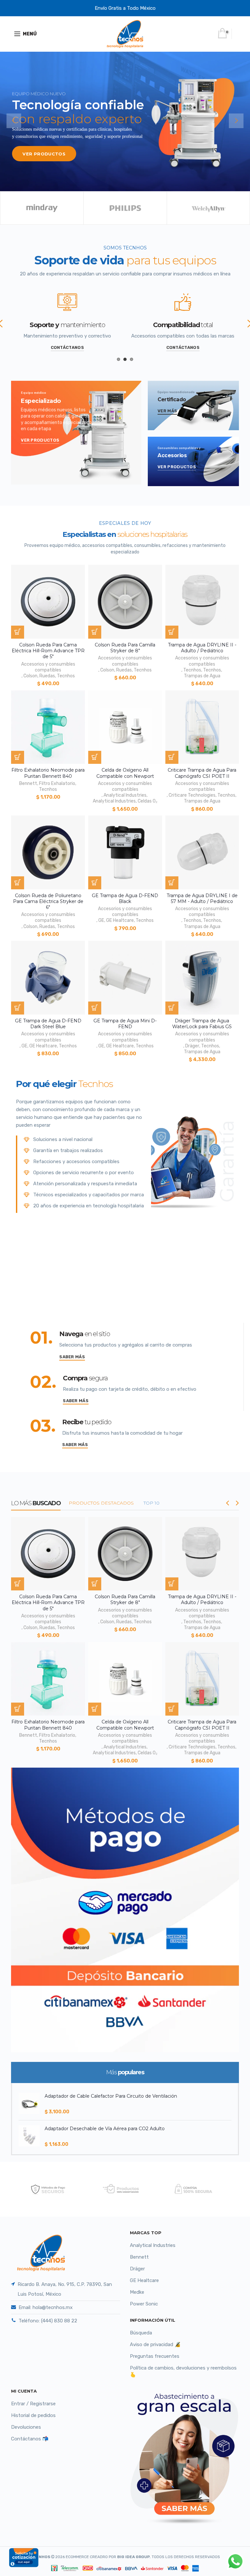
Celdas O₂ (147, 801)
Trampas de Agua (202, 676)
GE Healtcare (120, 920)
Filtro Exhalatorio (57, 783)
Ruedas (47, 676)
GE (101, 920)
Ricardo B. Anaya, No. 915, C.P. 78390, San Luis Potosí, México (65, 2289)
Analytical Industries (125, 795)
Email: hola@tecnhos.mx (46, 2307)
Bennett (28, 783)
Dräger (192, 1046)
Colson (30, 676)
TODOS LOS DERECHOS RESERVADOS (169, 2557)
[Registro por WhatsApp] (235, 2561)
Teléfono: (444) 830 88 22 (48, 2321)
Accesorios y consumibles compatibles (48, 667)
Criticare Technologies (192, 795)
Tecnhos (66, 676)
